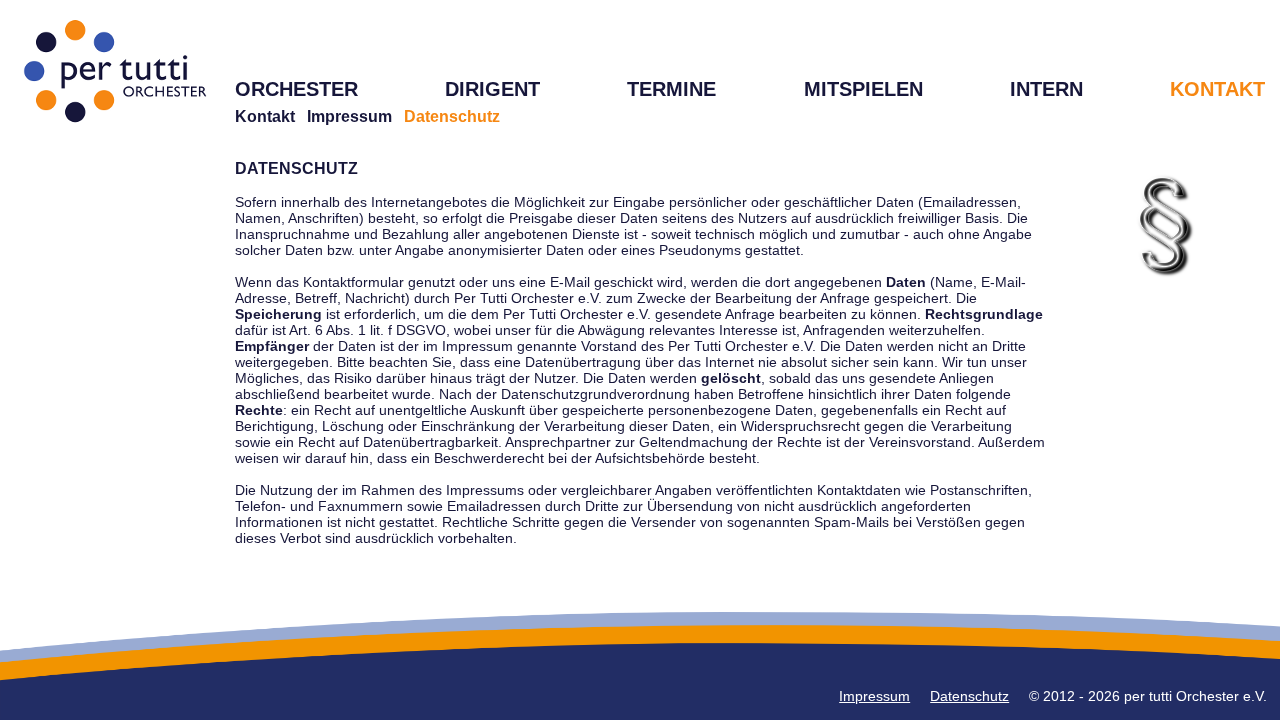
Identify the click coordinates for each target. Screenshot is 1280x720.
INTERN (1046, 89)
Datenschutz (969, 696)
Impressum (349, 116)
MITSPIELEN (863, 89)
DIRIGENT (492, 89)
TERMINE (671, 89)
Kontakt (265, 116)
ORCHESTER (296, 89)
